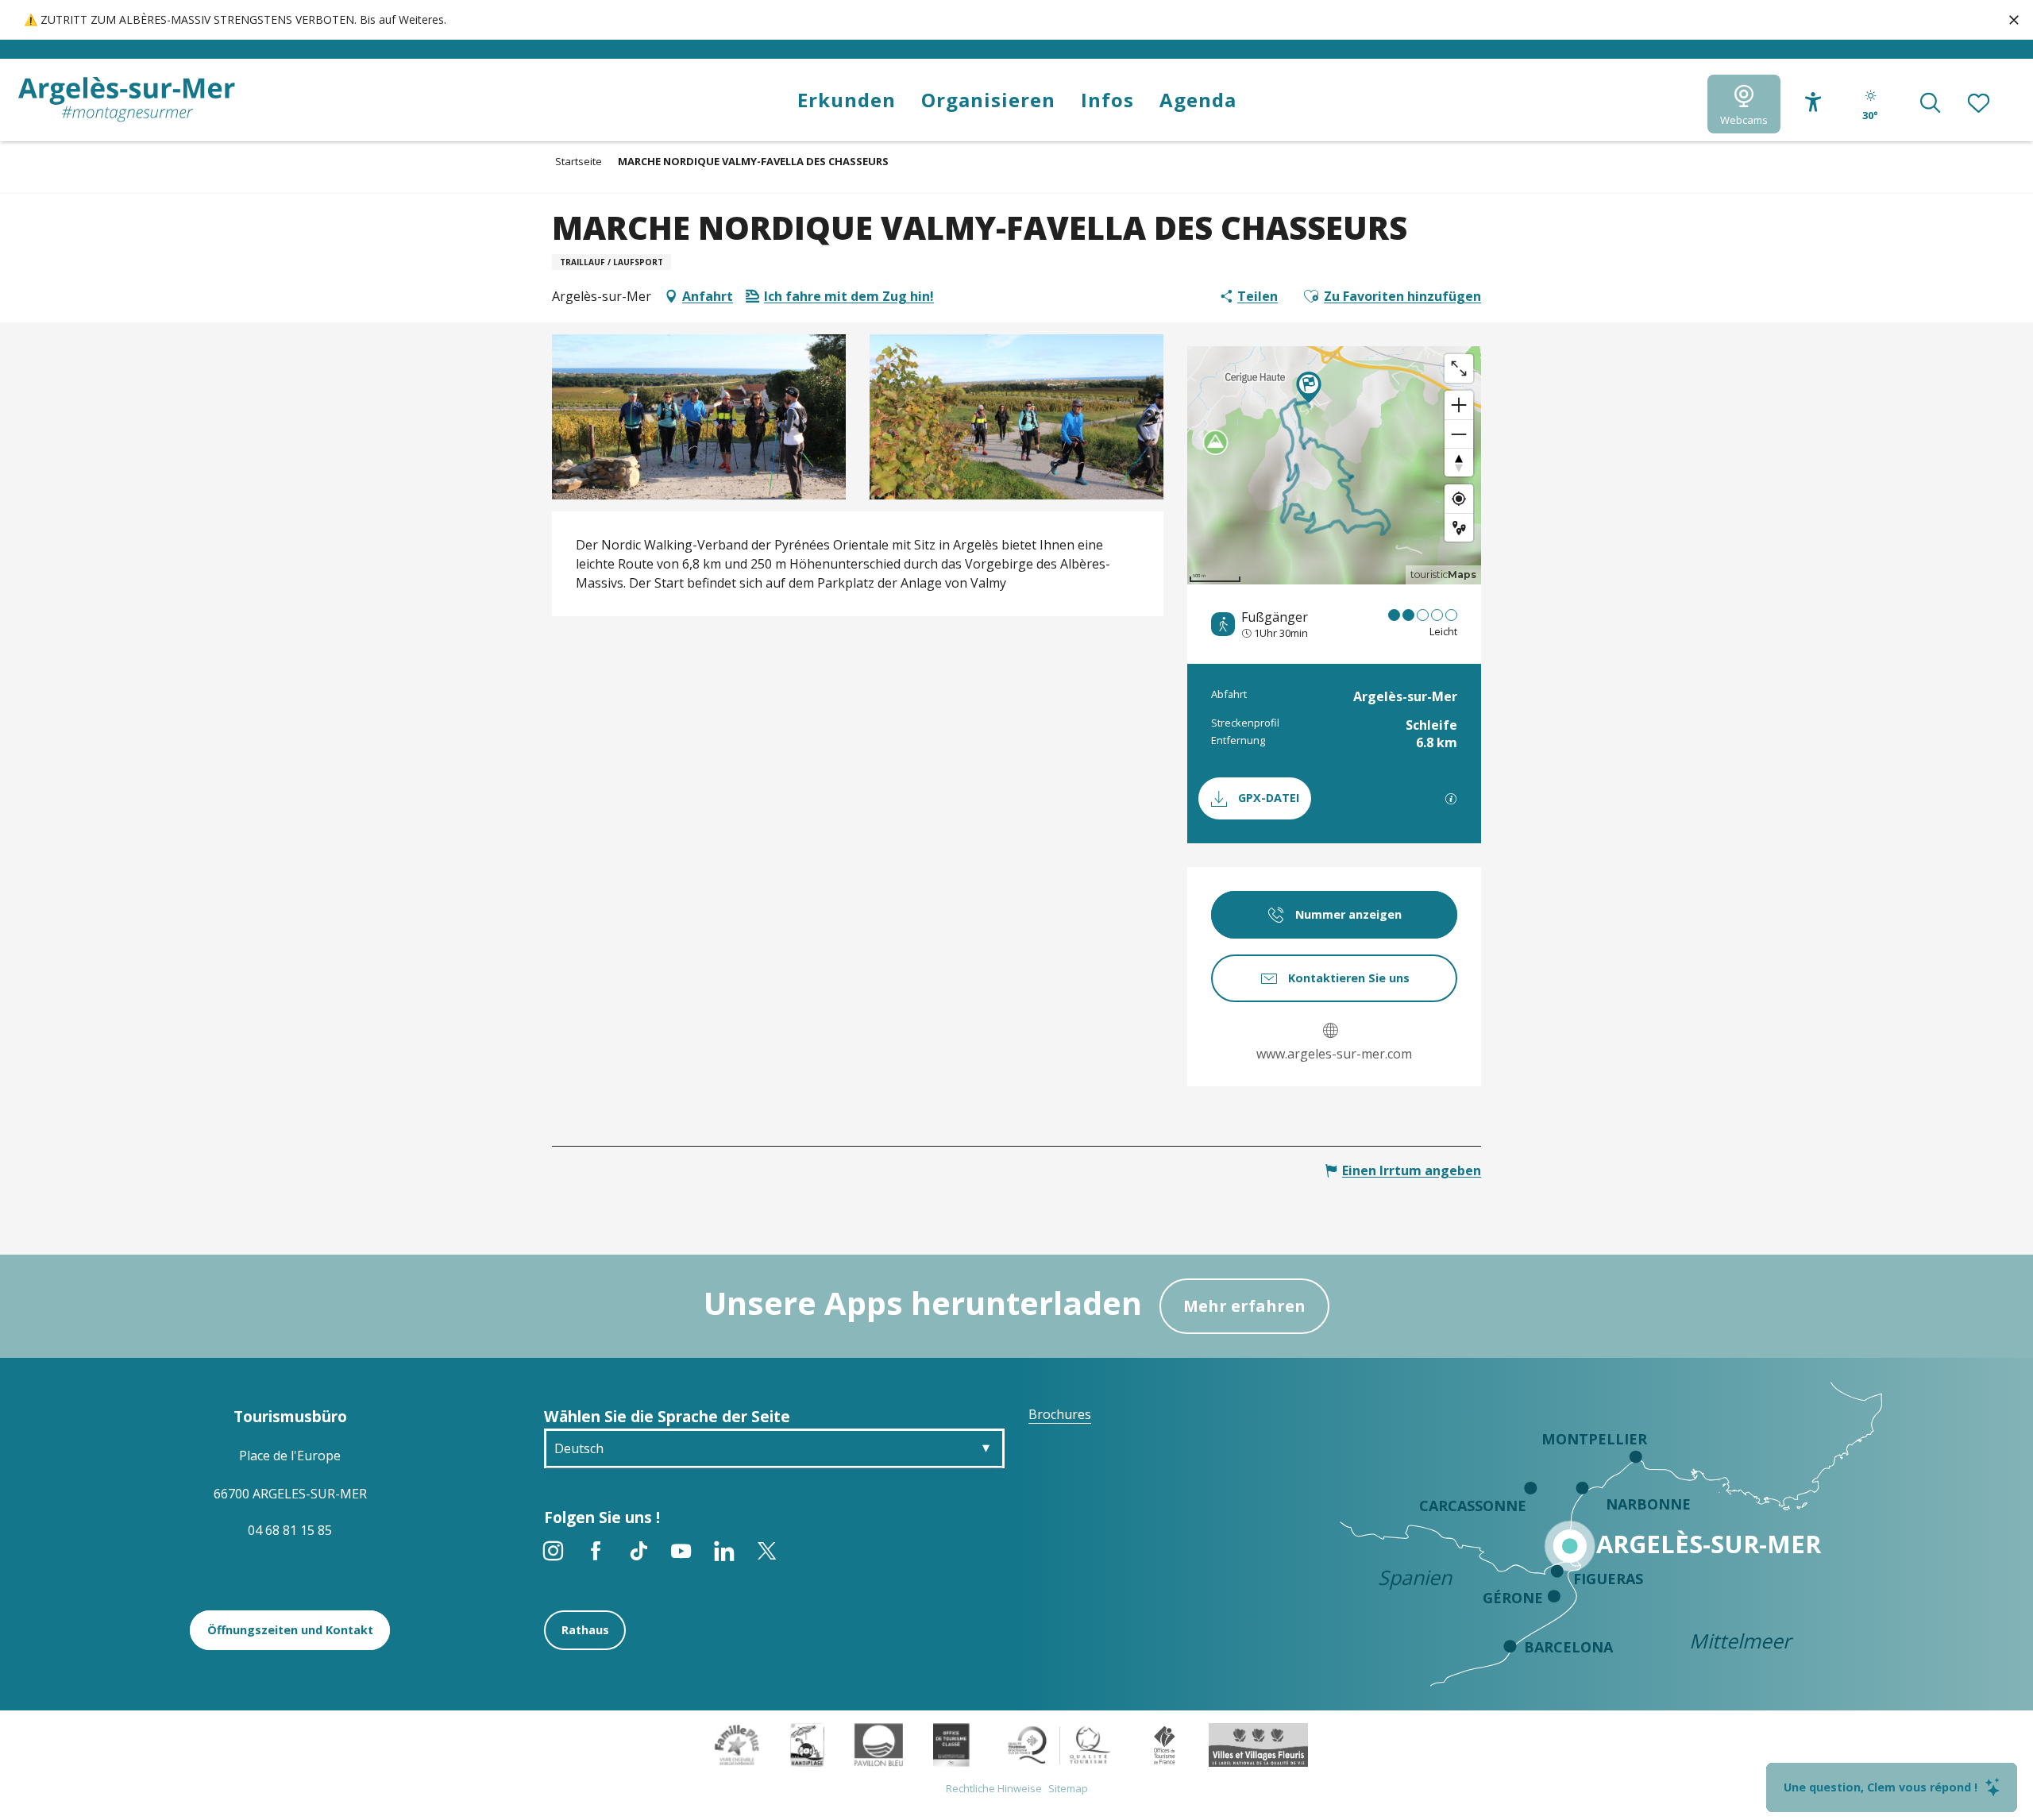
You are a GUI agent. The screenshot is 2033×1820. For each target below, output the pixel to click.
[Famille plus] (737, 1744)
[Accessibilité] (1813, 102)
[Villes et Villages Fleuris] (1258, 1744)
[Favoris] (1980, 104)
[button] (1930, 104)
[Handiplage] (807, 1744)
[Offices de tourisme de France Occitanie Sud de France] (1060, 1744)
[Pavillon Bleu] (879, 1744)
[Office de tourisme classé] (951, 1744)
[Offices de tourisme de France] (1165, 1744)
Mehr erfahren (1244, 1306)
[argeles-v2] (127, 100)
